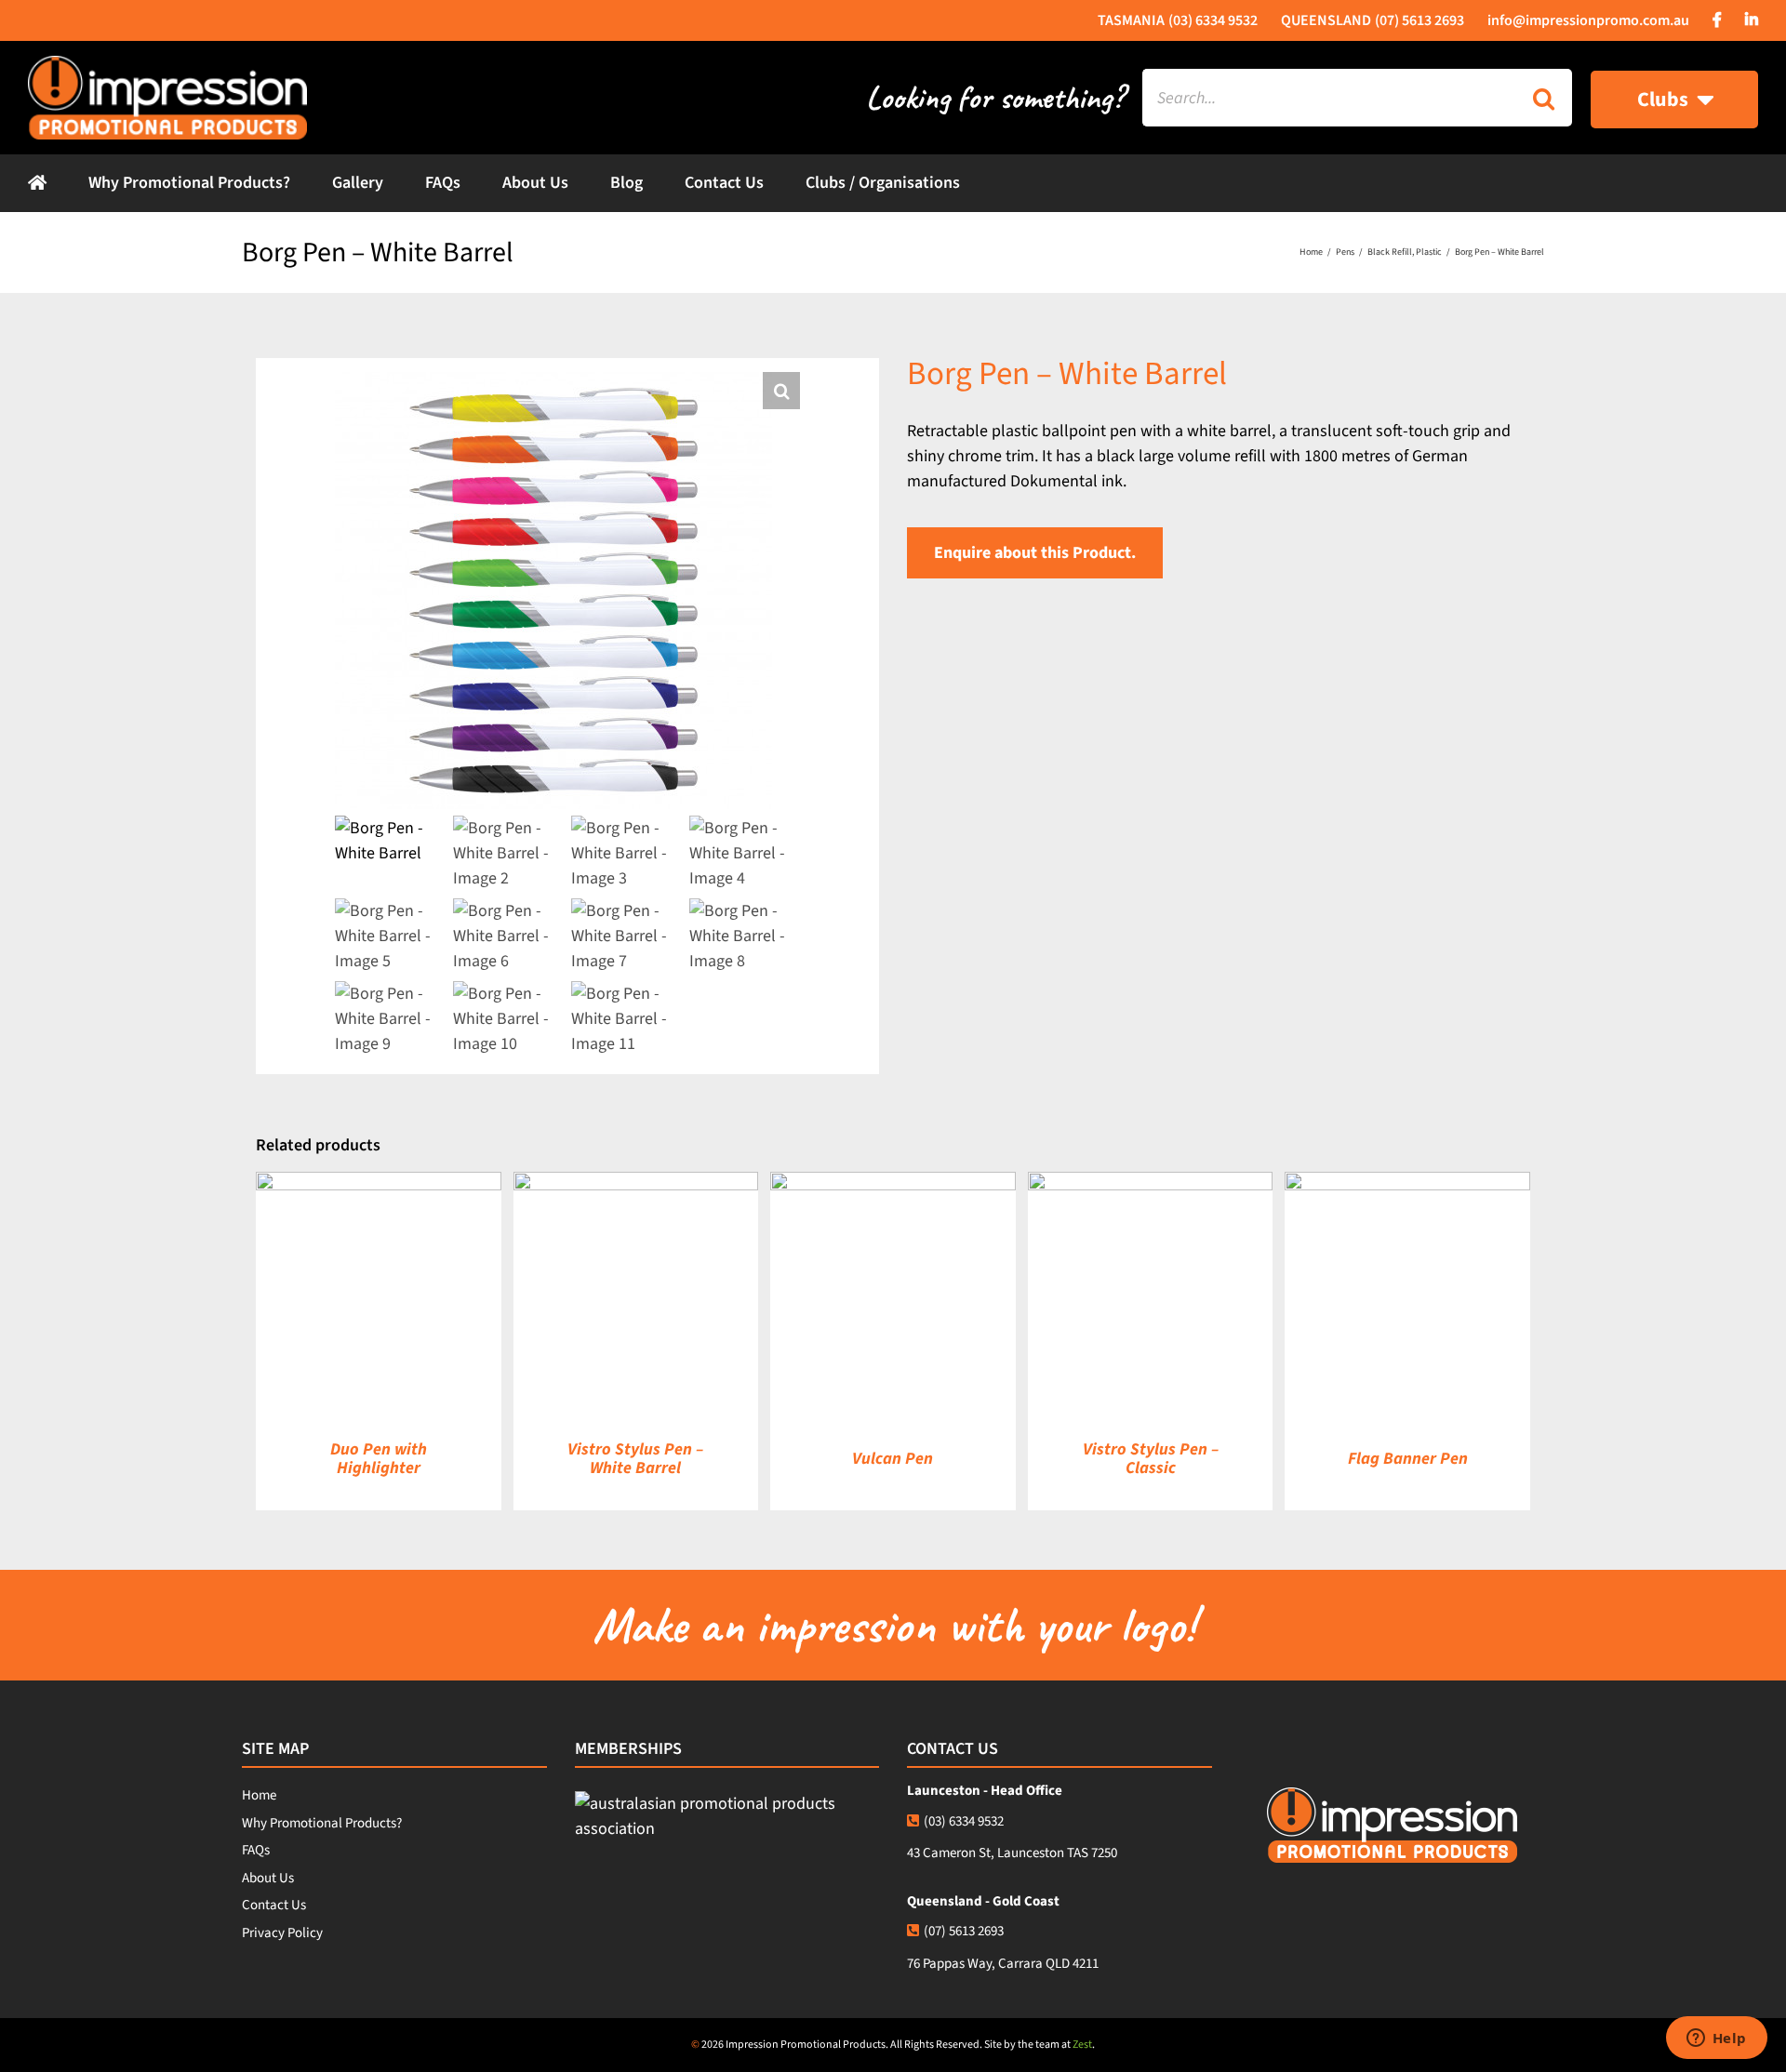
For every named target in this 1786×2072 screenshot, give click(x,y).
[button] (781, 391)
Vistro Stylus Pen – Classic (1151, 1459)
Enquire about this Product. (1035, 553)
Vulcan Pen (893, 1459)
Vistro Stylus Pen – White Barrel (635, 1459)
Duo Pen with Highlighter (379, 1459)
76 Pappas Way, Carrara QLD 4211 (1003, 1964)
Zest (1082, 2045)
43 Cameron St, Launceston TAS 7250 (1012, 1853)
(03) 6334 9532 (964, 1821)
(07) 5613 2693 (964, 1931)
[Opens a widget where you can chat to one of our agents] (1716, 2039)
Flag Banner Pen (1408, 1459)
